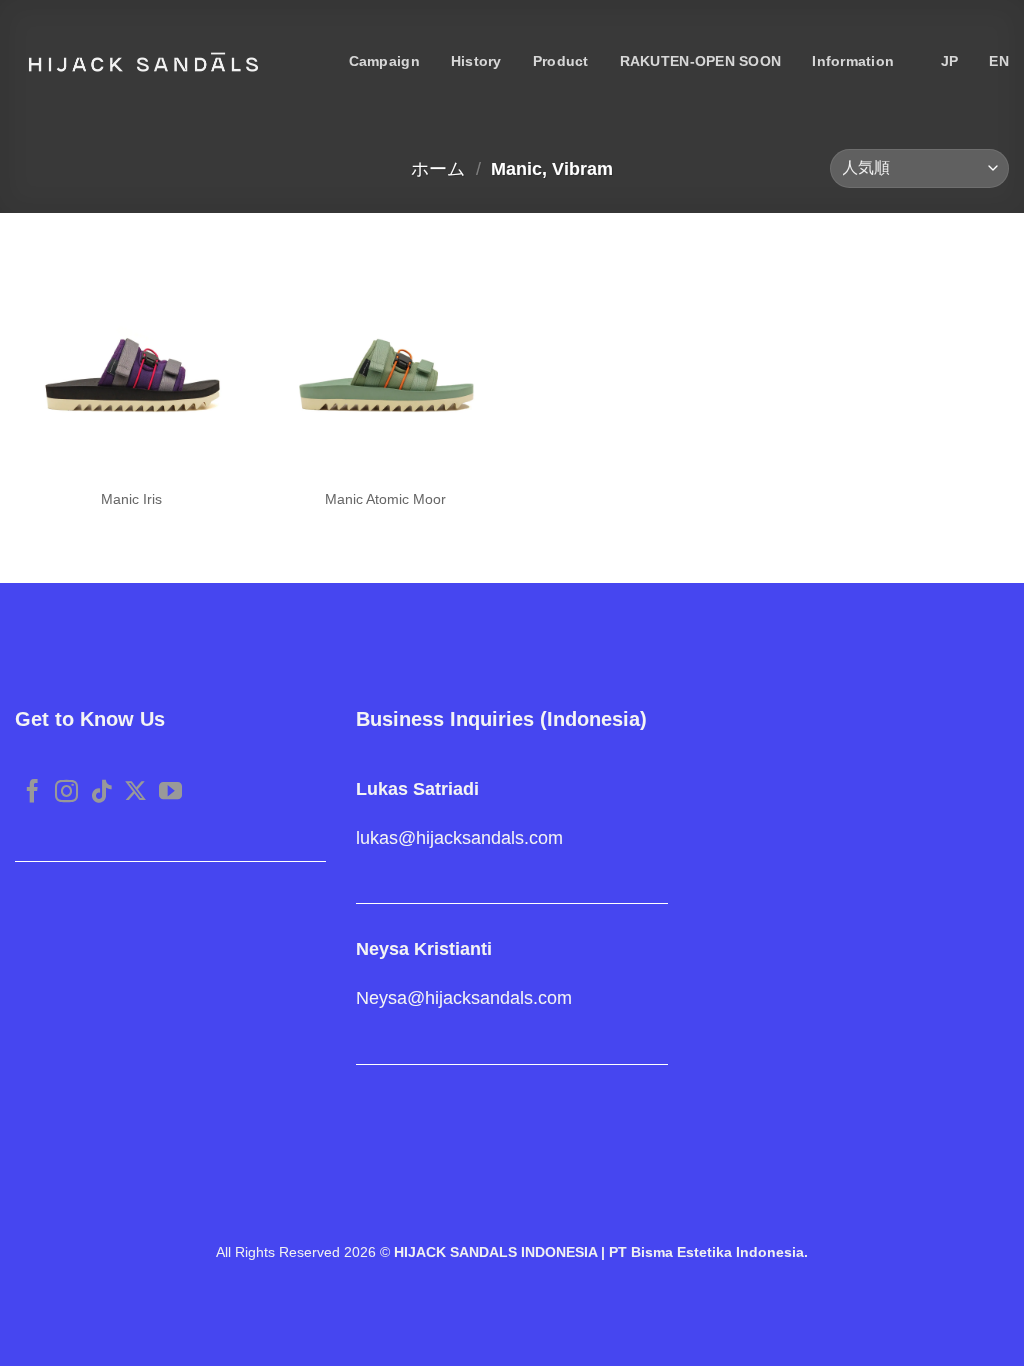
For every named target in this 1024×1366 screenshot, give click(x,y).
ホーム (438, 168)
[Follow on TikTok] (101, 793)
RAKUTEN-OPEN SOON (701, 61)
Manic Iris (131, 499)
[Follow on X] (135, 793)
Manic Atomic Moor (385, 499)
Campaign (384, 61)
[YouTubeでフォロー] (170, 793)
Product (561, 61)
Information (853, 61)
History (476, 61)
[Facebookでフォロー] (32, 793)
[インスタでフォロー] (66, 793)
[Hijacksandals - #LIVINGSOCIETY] (143, 62)
